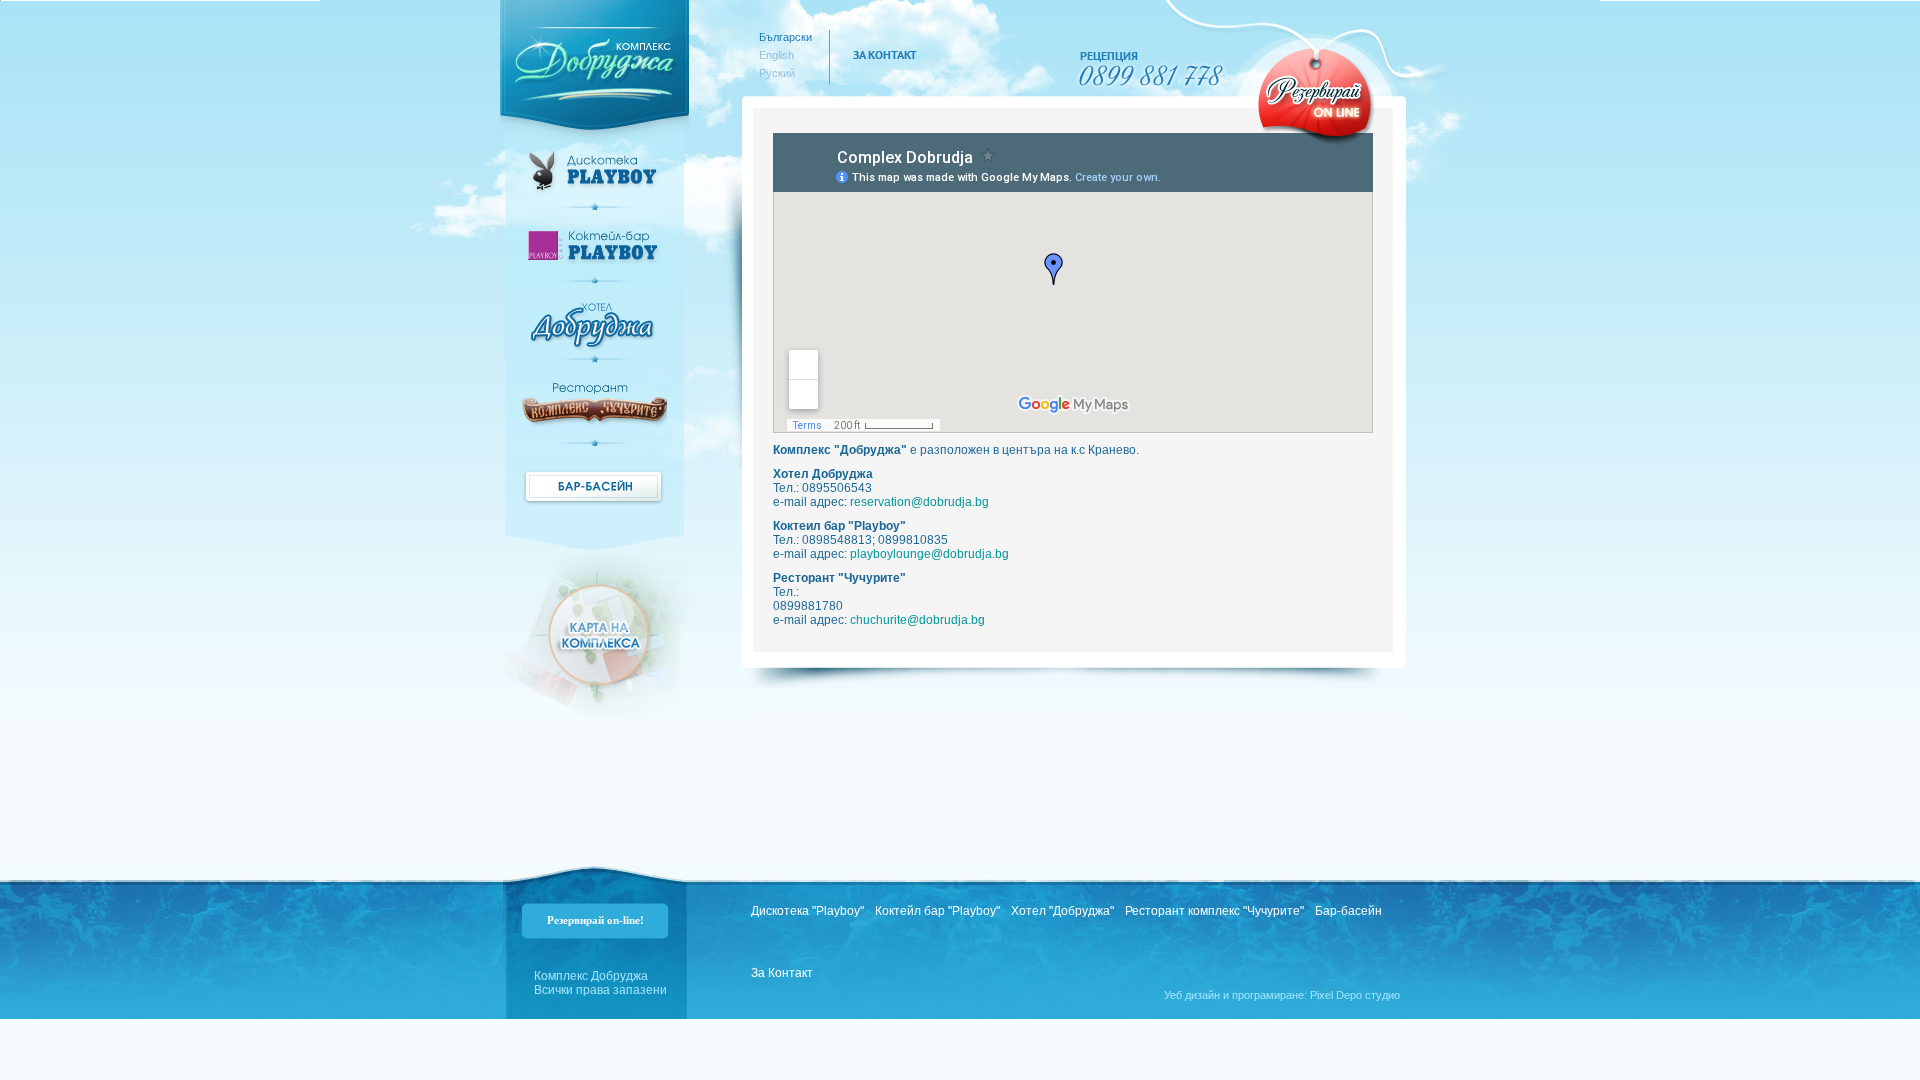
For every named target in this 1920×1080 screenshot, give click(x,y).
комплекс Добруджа (595, 56)
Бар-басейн (594, 486)
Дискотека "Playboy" (807, 911)
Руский (777, 73)
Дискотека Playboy (594, 180)
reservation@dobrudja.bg (919, 502)
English (776, 55)
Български (785, 37)
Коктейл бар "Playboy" (937, 911)
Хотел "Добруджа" (1062, 911)
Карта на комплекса (594, 640)
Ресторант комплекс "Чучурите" (594, 414)
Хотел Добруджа (594, 333)
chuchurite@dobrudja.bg (917, 620)
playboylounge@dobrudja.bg (929, 554)
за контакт (885, 54)
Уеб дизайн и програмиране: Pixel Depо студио (1282, 995)
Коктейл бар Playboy (594, 256)
